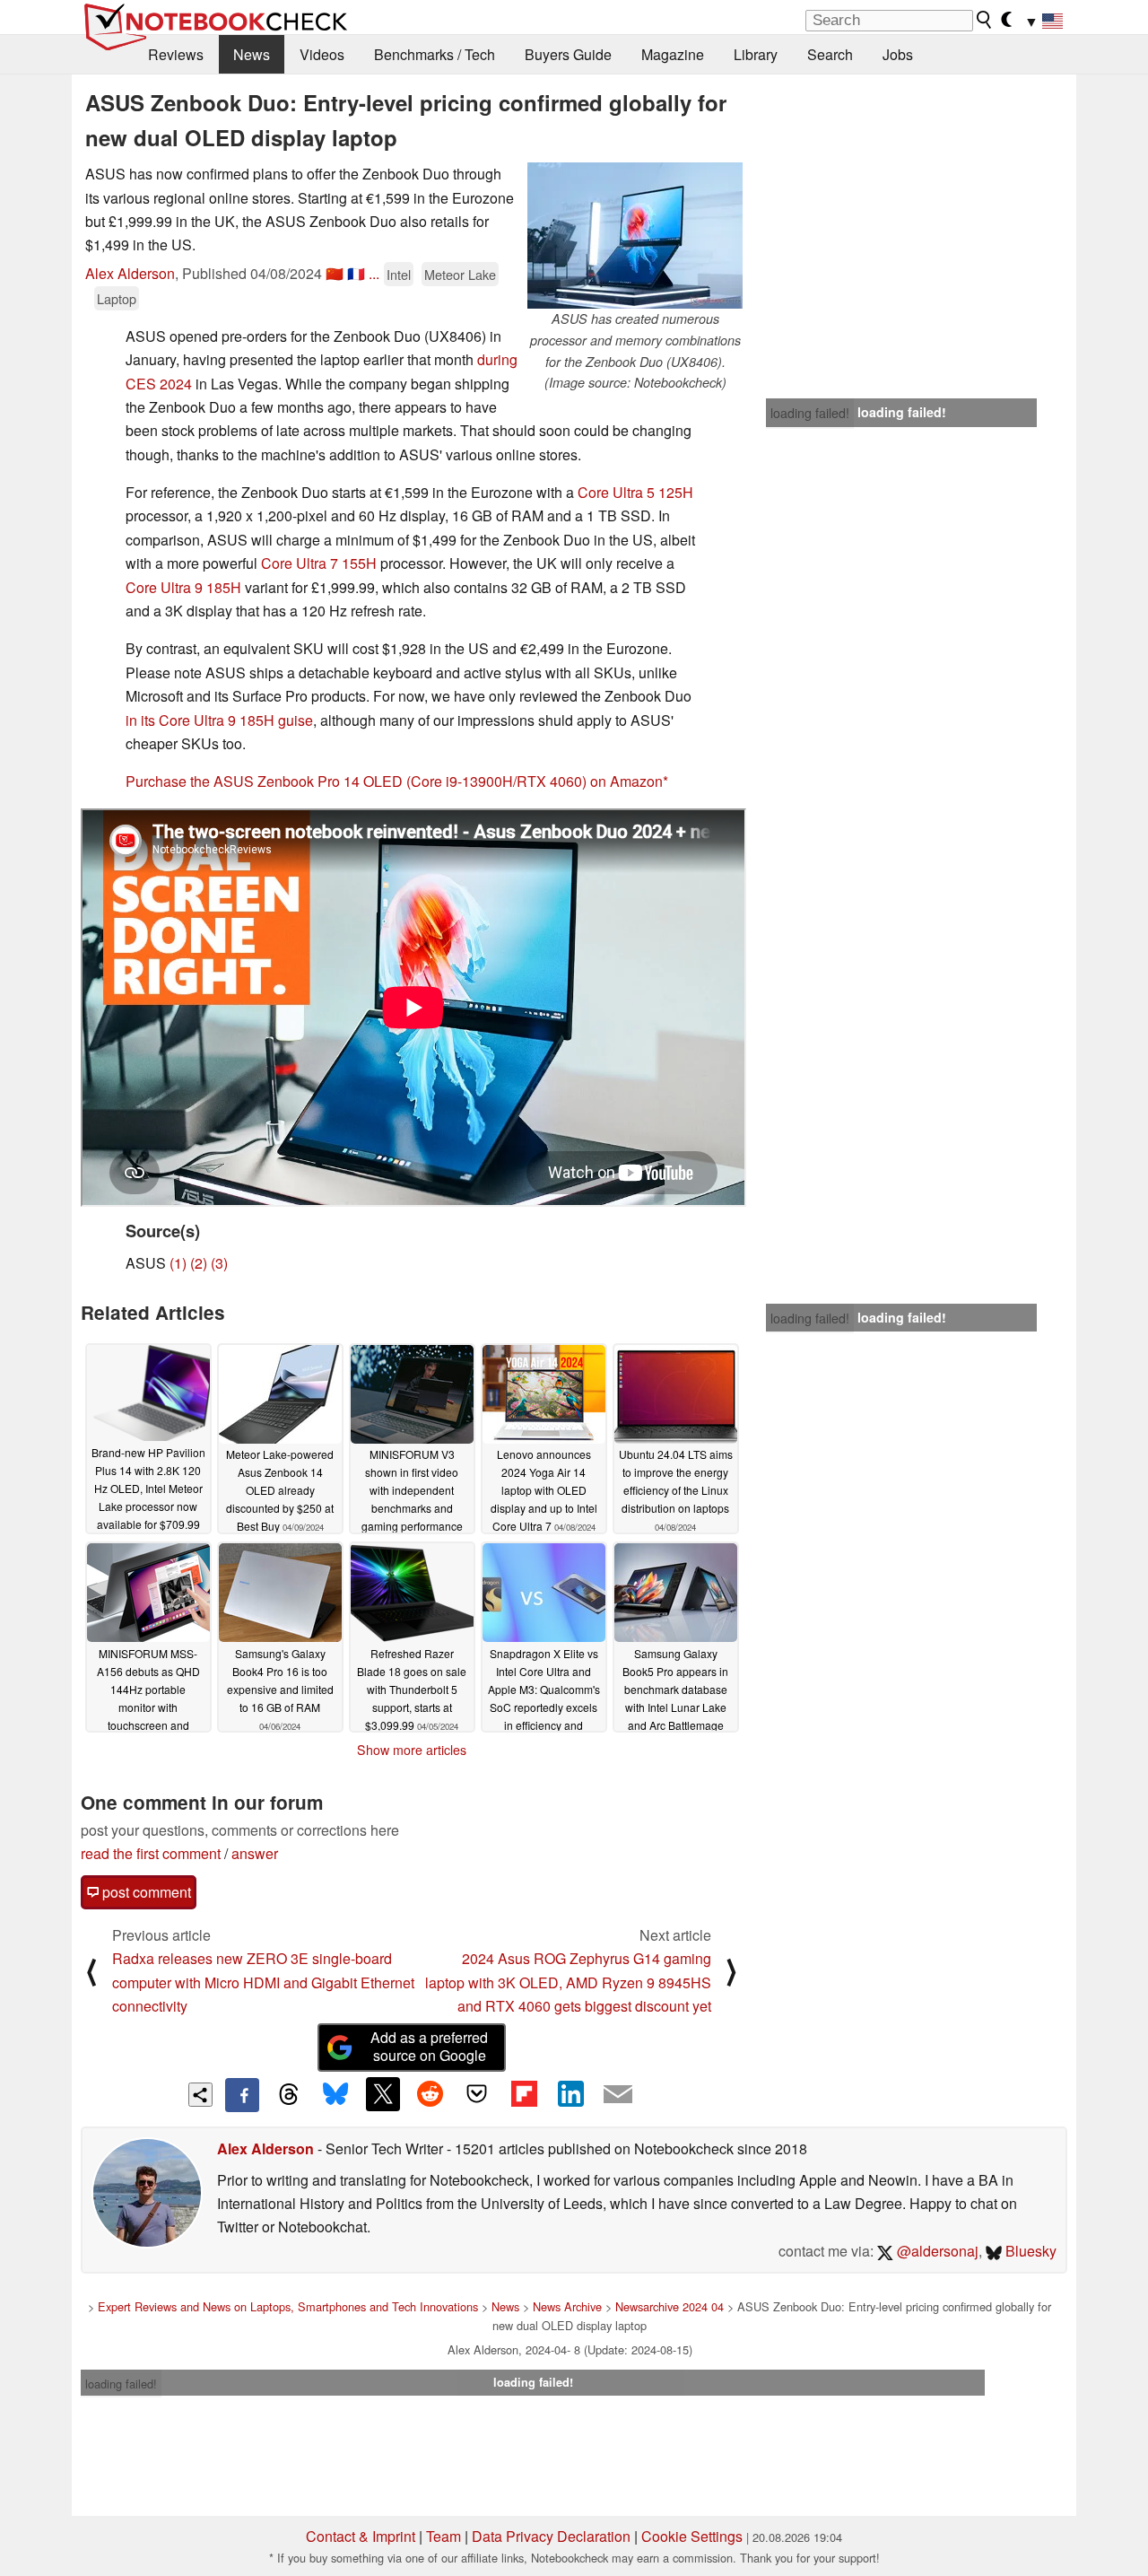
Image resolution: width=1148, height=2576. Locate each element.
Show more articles (412, 1750)
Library (756, 54)
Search (830, 54)
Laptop (117, 298)
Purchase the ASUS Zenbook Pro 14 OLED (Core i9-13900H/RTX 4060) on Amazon (394, 781)
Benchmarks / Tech (435, 54)
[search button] (985, 20)
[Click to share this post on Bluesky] (335, 2095)
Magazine (673, 54)
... (374, 273)
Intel (399, 274)
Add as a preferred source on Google (429, 2047)
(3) (219, 1263)
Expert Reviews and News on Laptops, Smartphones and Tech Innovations (288, 2306)
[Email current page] (618, 2095)
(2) (199, 1263)
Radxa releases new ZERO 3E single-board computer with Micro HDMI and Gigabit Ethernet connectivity (263, 1982)
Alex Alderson (130, 273)
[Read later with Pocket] (477, 2094)
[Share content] (200, 2095)
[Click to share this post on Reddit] (430, 2094)
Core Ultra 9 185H (183, 587)
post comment (145, 1892)
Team (444, 2536)
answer (255, 1853)
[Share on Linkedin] (570, 2094)
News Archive (567, 2306)
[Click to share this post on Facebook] (242, 2095)
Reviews (176, 54)
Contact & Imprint (361, 2536)
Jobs (898, 54)
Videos (322, 54)
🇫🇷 (356, 273)
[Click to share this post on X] (383, 2094)
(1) (178, 1263)
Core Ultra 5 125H (635, 492)
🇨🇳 (335, 273)
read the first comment (151, 1853)
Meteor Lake (460, 274)
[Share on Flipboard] (524, 2094)
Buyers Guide (568, 54)
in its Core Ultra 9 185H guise (219, 720)
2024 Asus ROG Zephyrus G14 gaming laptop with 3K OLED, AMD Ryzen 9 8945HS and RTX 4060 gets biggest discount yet (568, 1982)
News (252, 54)
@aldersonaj (936, 2251)
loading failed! (810, 413)
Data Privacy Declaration (551, 2536)
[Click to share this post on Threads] (289, 2095)
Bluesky (1029, 2251)
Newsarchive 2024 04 (670, 2306)
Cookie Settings (692, 2536)
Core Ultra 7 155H (319, 563)
